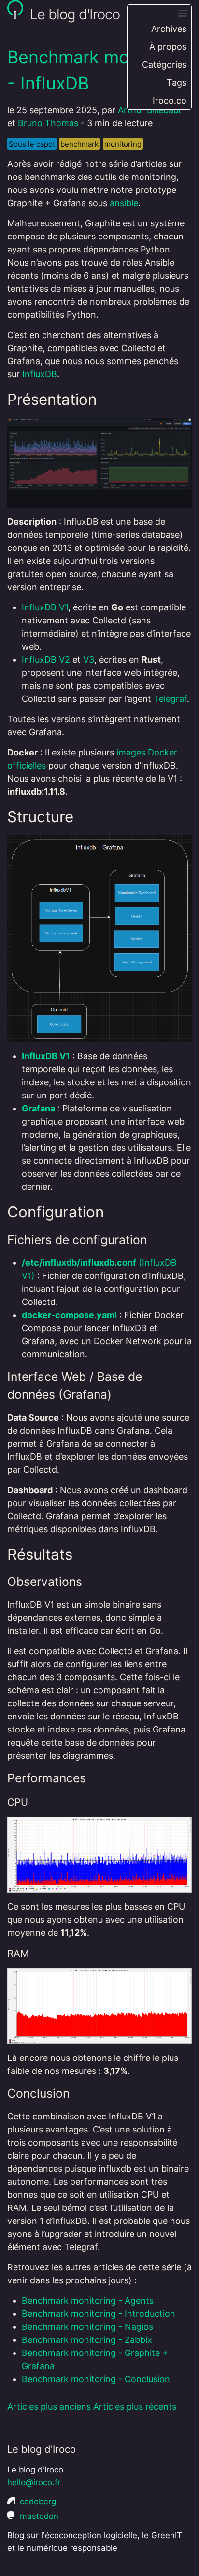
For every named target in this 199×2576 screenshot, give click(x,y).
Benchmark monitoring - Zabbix (87, 2340)
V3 (89, 659)
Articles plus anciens (49, 2406)
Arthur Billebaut (150, 110)
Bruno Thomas (48, 123)
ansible (124, 203)
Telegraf (170, 699)
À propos (168, 47)
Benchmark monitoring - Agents (88, 2301)
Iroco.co (170, 100)
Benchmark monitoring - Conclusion (96, 2379)
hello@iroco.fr (34, 2482)
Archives (169, 29)
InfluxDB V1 (45, 607)
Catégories (164, 65)
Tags (177, 82)
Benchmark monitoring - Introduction (99, 2314)
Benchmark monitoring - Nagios (87, 2327)
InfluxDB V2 (46, 659)
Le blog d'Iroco (73, 14)
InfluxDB (40, 374)
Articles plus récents (135, 2406)
